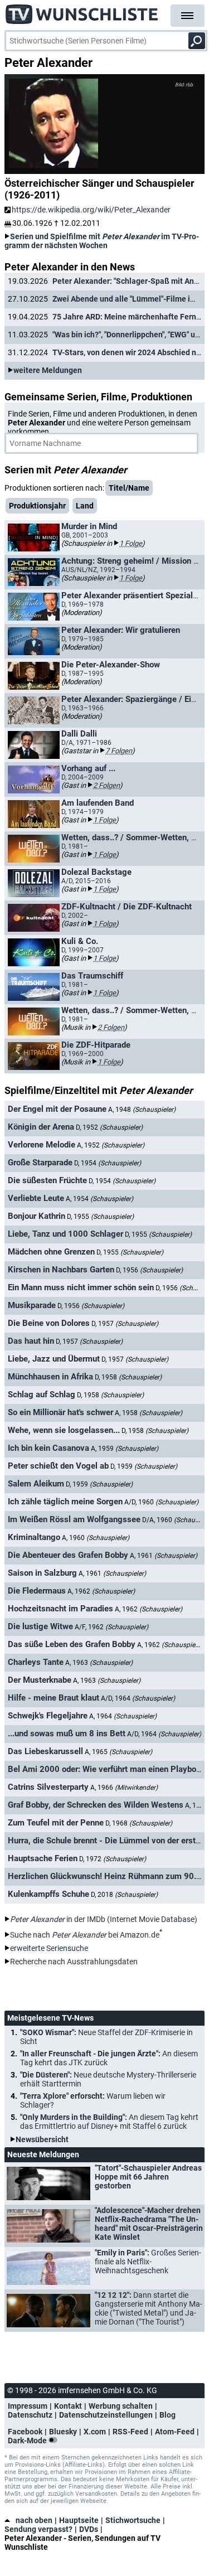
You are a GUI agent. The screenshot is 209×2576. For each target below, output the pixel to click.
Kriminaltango (34, 1537)
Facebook (25, 2432)
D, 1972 (113, 1859)
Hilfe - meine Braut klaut (54, 1698)
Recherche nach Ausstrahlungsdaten (74, 1962)
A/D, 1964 (138, 1698)
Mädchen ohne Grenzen (51, 1252)
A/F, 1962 (111, 1627)
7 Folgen (119, 751)
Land (85, 506)
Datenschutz (30, 2415)
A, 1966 (124, 1788)
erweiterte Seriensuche (49, 1948)
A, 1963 (99, 1663)
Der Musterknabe (40, 1680)
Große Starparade (40, 1163)
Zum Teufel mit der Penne (56, 1823)
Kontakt (68, 2406)
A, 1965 (118, 1752)
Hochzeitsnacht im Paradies (60, 1609)
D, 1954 (108, 1163)
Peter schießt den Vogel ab (58, 1466)
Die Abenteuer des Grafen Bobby (68, 1555)
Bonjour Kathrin (37, 1216)
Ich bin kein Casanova (48, 1448)
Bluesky (63, 2432)
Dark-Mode (28, 2441)
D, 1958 (128, 1377)
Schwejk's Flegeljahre (48, 1716)
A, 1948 (142, 1110)
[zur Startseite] (82, 11)
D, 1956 (149, 1270)
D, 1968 (139, 1823)
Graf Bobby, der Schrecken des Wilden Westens (96, 1805)
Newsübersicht (42, 2139)
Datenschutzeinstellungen (106, 2415)
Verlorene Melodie (42, 1145)
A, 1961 (164, 1556)
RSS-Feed (130, 2432)
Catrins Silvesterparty (48, 1787)
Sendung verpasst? (38, 2529)
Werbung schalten (121, 2406)
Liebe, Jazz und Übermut (54, 1359)
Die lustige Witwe (40, 1626)
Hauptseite (79, 2520)
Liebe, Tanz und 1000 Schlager (65, 1234)
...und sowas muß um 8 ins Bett (67, 1734)
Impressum (28, 2406)
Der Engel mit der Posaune (57, 1109)
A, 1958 (149, 1413)
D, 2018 (124, 1895)
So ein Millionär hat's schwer (60, 1412)
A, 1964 (123, 1716)
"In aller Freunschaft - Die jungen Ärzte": (109, 2058)
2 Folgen (106, 785)
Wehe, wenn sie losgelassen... (64, 1430)
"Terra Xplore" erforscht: (93, 2100)
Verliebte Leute (36, 1198)
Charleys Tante (36, 1662)
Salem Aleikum (36, 1484)
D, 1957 (125, 1324)
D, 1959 (144, 1466)
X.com (95, 2432)
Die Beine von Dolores (49, 1323)
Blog (167, 2415)
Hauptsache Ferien (43, 1858)
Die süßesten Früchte (47, 1180)
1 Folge (131, 543)
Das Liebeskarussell (45, 1751)
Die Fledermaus (37, 1591)
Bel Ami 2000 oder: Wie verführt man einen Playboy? (106, 1769)
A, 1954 (99, 1199)
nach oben (34, 2520)
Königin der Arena (41, 1127)
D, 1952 (109, 1127)
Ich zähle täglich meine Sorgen (65, 1502)
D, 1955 (100, 1217)
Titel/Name (129, 488)
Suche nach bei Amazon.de (85, 1935)
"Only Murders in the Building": (109, 2122)
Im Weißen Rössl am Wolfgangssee (74, 1519)
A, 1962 (101, 1591)
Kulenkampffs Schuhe (48, 1894)
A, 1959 (125, 1449)
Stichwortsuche (133, 2520)
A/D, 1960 (161, 1502)
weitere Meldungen (48, 370)
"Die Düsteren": (108, 2079)
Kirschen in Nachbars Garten (61, 1270)
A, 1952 (111, 1145)
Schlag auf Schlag (42, 1394)
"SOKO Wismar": (106, 2037)
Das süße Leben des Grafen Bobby (72, 1644)
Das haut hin (31, 1341)
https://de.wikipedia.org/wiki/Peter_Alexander (91, 210)
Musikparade (32, 1305)
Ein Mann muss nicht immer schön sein (81, 1287)
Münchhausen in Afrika (50, 1377)
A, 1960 (96, 1538)
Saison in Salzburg (42, 1573)
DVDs (89, 2529)
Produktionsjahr (37, 506)
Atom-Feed (175, 2432)
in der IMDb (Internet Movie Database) (104, 1919)
